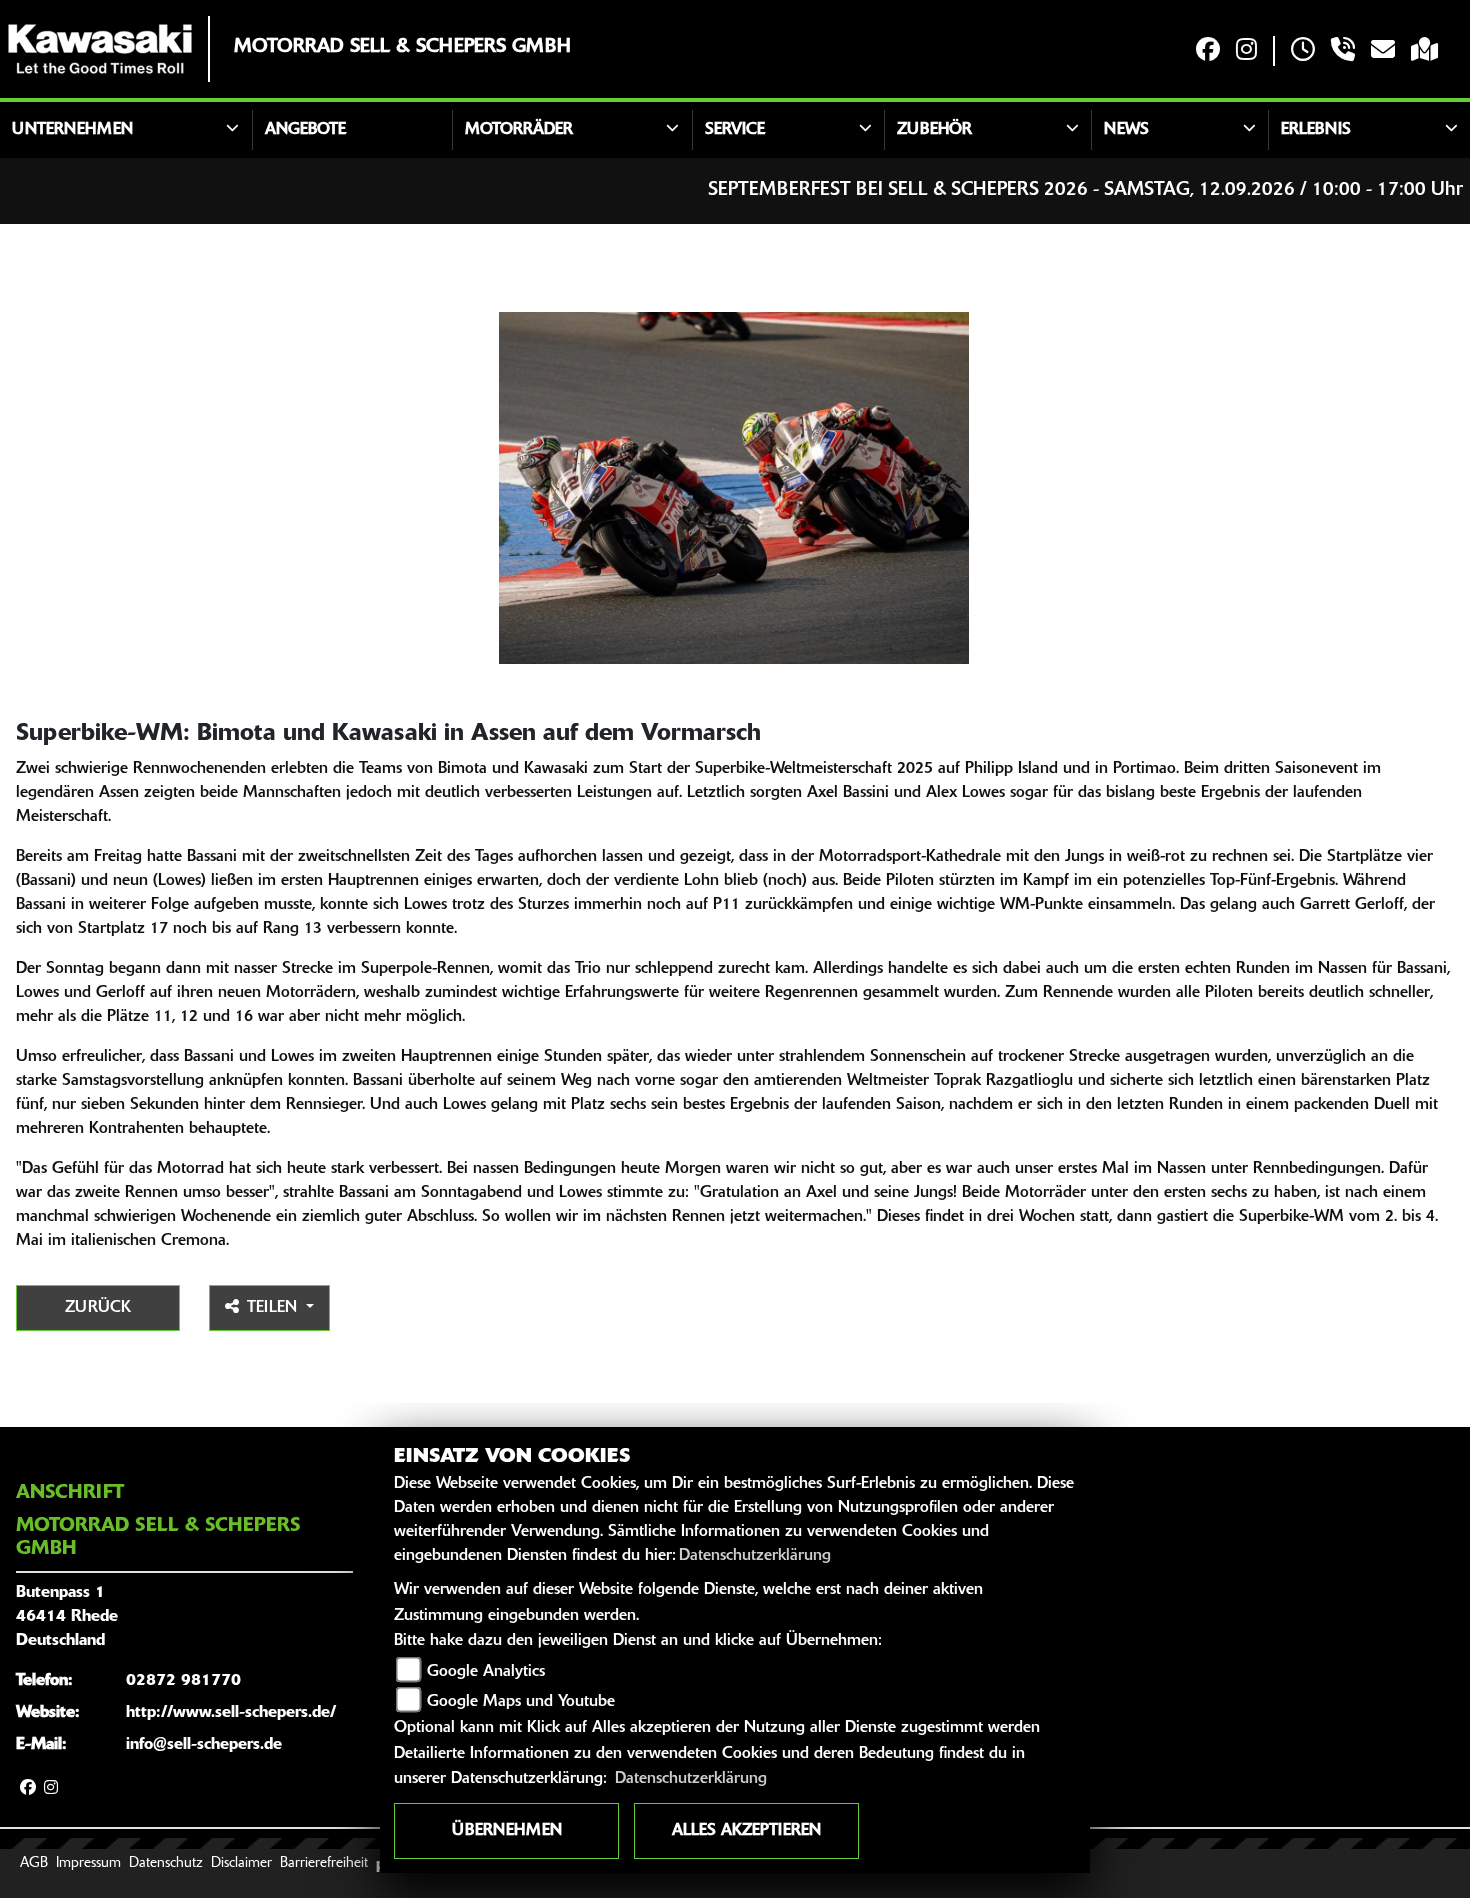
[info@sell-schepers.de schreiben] (1383, 51)
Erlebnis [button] (1316, 130)
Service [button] (735, 130)
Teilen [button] (274, 1308)
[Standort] (1424, 51)
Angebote (305, 130)
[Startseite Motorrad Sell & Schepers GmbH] (100, 49)
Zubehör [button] (934, 130)
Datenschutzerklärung (755, 1556)
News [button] (1126, 130)
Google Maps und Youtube (521, 1702)
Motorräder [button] (519, 130)
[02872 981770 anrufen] (1343, 51)
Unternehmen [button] (72, 130)
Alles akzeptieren (746, 1831)
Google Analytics (486, 1672)
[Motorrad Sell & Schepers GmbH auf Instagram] (1246, 51)
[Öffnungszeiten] (1303, 51)
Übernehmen (507, 1831)
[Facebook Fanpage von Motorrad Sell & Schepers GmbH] (1208, 51)
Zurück (98, 1308)
